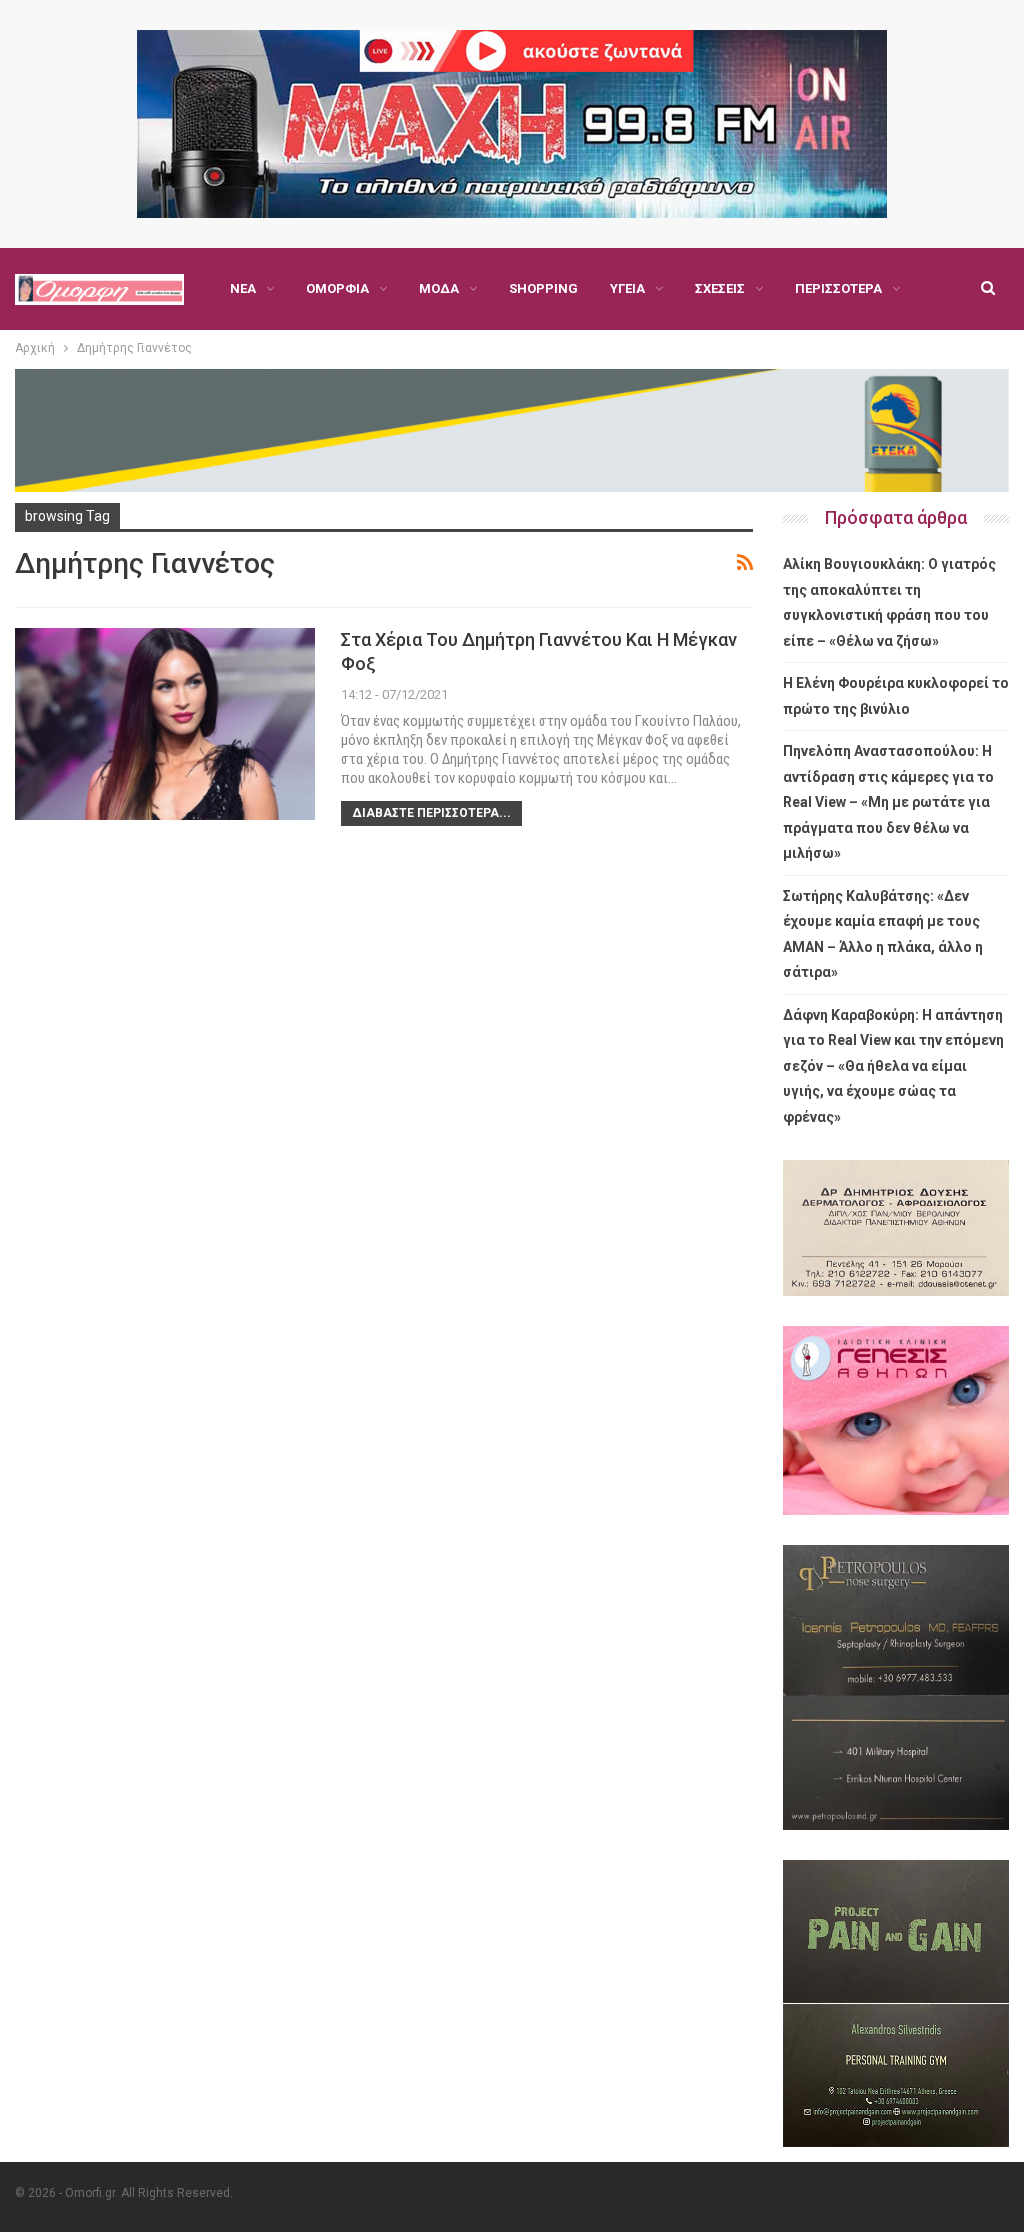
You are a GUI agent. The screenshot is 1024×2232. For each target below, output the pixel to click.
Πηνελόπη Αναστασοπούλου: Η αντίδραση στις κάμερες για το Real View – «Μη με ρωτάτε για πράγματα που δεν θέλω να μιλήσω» (888, 802)
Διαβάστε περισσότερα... (431, 813)
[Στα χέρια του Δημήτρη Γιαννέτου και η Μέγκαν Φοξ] (165, 724)
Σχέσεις (720, 288)
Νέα (243, 288)
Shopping (543, 288)
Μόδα (439, 288)
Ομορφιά (337, 288)
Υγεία (627, 288)
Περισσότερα (838, 288)
